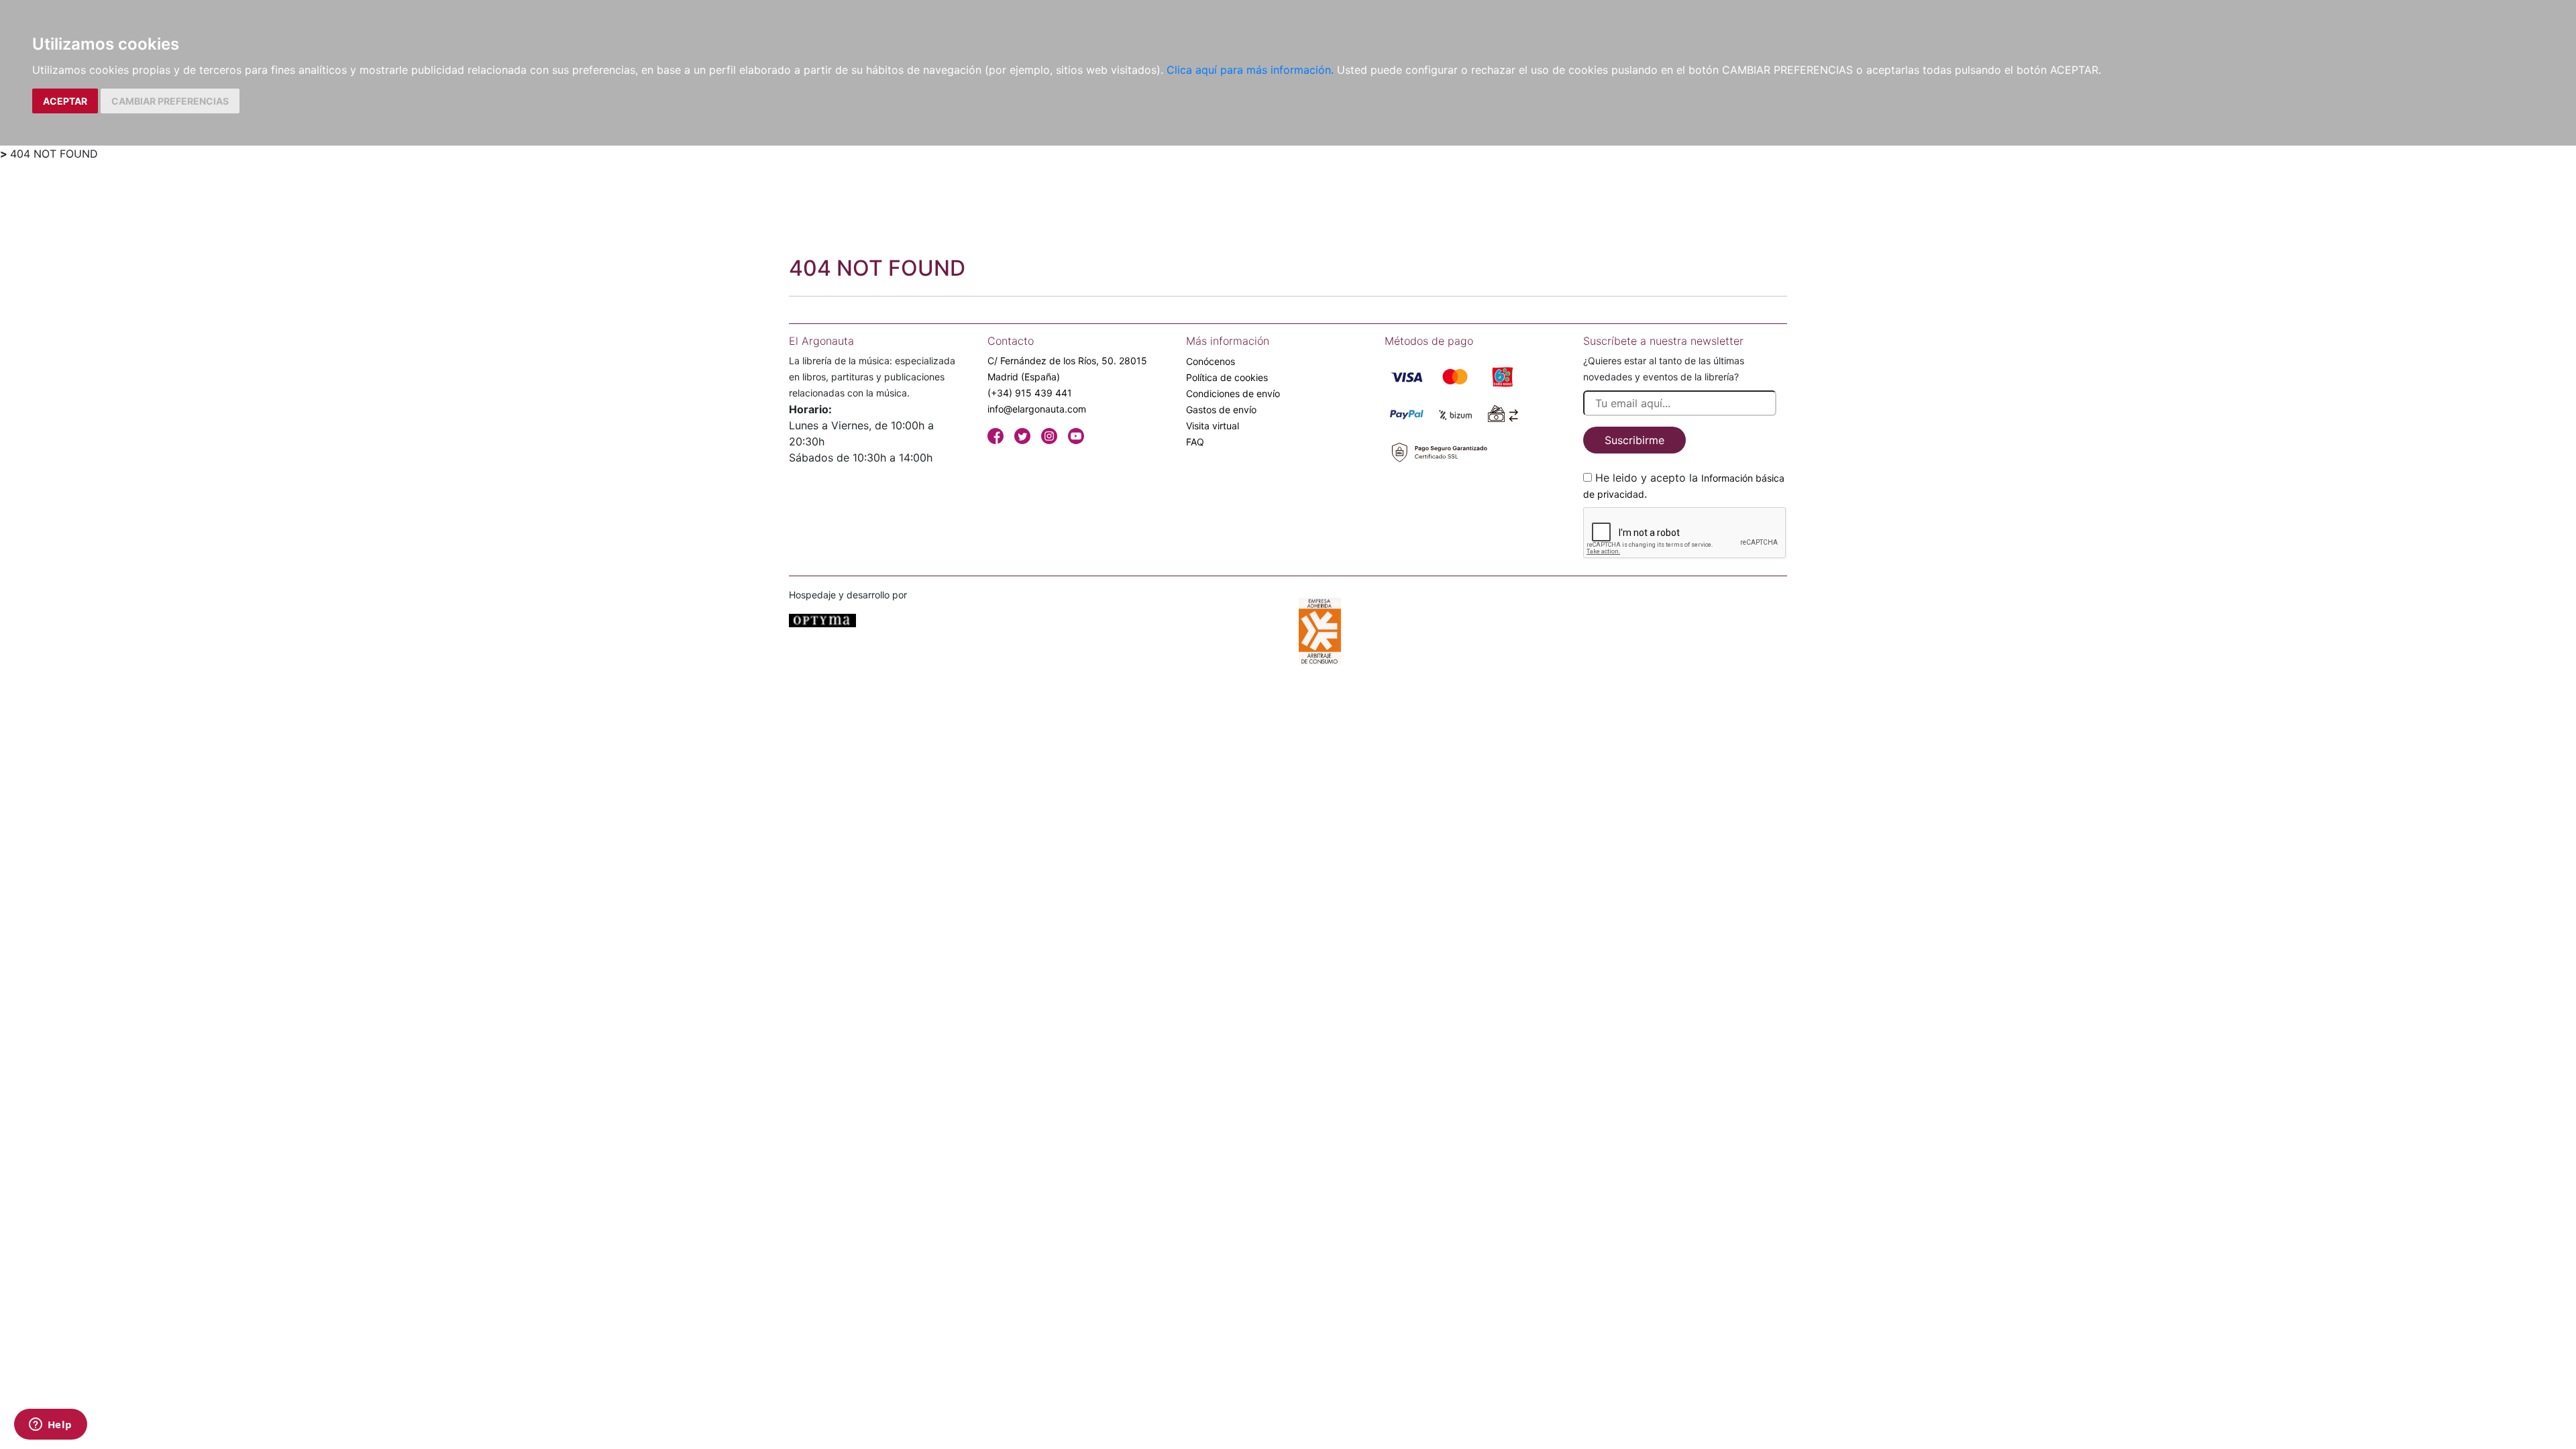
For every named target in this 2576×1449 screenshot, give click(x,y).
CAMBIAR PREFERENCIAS (170, 101)
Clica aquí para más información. (1250, 70)
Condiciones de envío (1233, 393)
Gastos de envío (1221, 410)
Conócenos (1211, 361)
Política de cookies (1227, 377)
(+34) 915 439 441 (1030, 393)
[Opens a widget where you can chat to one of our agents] (50, 1426)
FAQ (1195, 442)
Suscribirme (1634, 440)
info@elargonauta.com (1037, 409)
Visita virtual (1213, 426)
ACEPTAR (65, 101)
